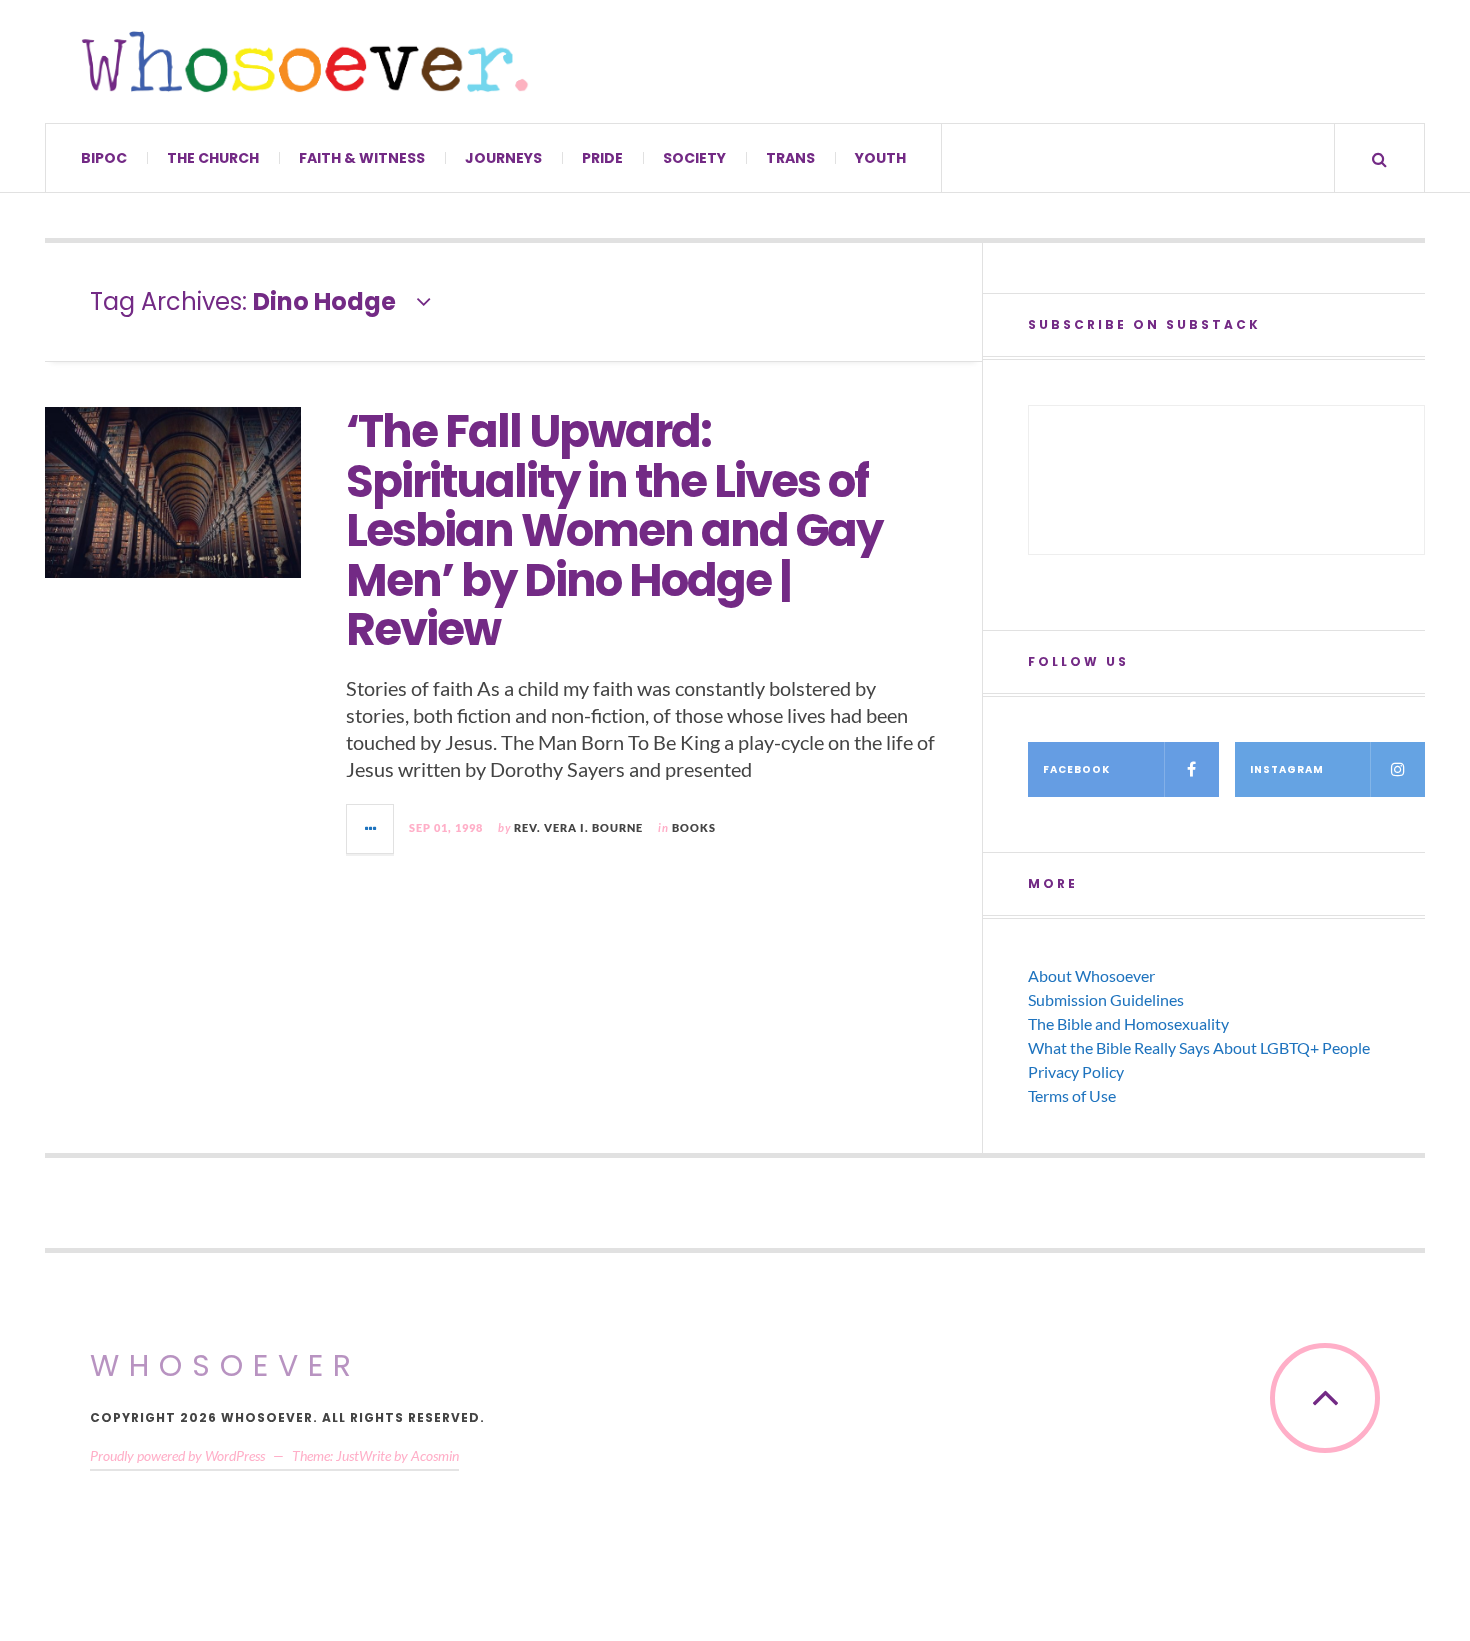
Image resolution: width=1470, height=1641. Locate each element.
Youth (880, 158)
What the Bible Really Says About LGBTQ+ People (1199, 1047)
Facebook (1076, 769)
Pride (602, 158)
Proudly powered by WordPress (177, 1455)
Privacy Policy (1076, 1071)
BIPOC (104, 158)
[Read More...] (371, 829)
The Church (213, 158)
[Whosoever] (305, 61)
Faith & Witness (362, 158)
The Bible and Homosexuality (1128, 1023)
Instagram (1287, 769)
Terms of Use (1072, 1095)
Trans (790, 158)
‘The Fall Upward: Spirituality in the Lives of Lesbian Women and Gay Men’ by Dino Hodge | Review (614, 530)
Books (694, 827)
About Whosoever (1091, 975)
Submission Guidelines (1106, 999)
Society (694, 158)
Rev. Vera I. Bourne (578, 827)
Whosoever (225, 1365)
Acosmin (435, 1455)
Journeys (503, 158)
